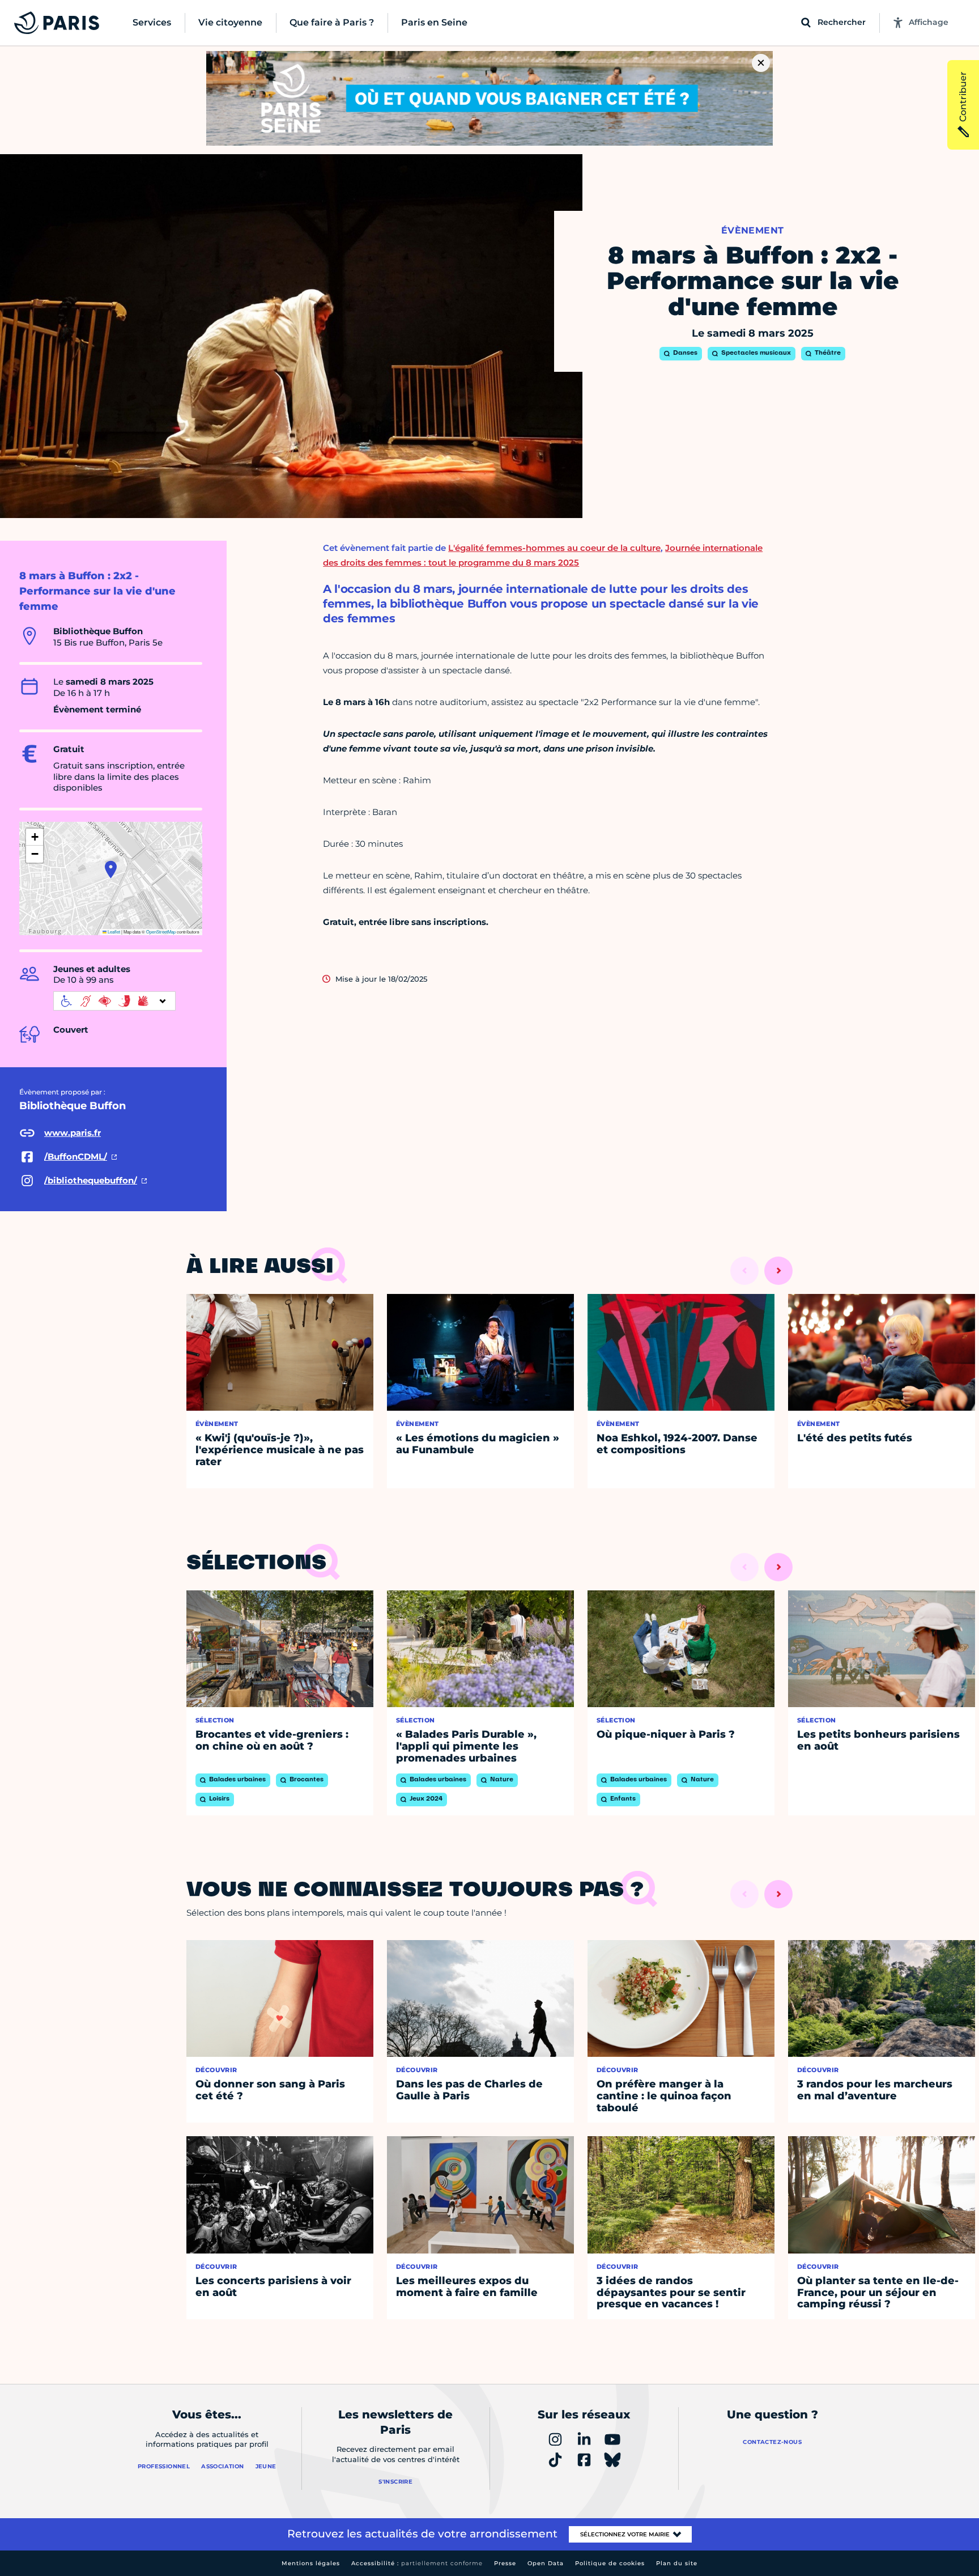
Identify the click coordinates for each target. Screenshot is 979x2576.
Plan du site (677, 2563)
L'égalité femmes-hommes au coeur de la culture (554, 548)
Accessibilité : (417, 2563)
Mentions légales (311, 2563)
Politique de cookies (610, 2563)
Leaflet (113, 931)
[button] (111, 869)
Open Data (546, 2563)
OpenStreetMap (161, 931)
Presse (505, 2563)
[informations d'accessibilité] (114, 1001)
